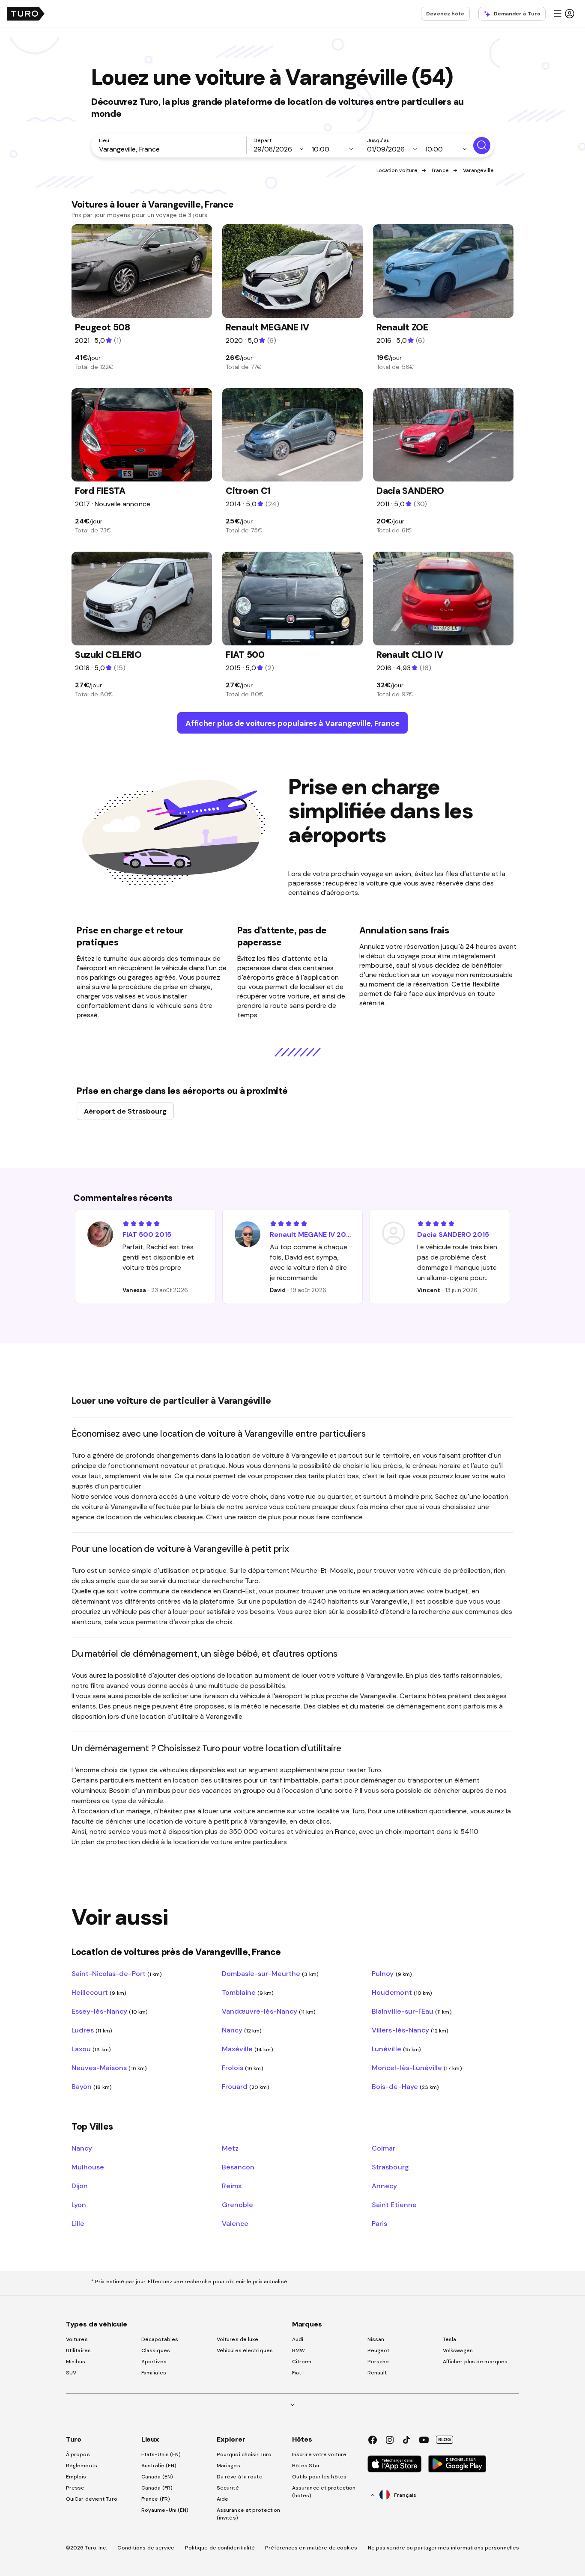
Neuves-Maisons (109, 2068)
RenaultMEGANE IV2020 (311, 1234)
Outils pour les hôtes (319, 2477)
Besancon (238, 2167)
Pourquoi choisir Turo (244, 2454)
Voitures (77, 2339)
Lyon (79, 2205)
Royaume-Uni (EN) (165, 2510)
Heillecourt (99, 1992)
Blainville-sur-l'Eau (412, 2011)
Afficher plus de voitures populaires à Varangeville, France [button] (292, 723)
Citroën (302, 2362)
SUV (71, 2373)
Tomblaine (248, 1992)
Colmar (384, 2148)
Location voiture (397, 170)
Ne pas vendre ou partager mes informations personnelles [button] (444, 2548)
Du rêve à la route (240, 2477)
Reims (232, 2186)
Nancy (242, 2030)
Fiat (297, 2373)
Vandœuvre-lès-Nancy (269, 2011)
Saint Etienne (394, 2205)
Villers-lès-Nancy (410, 2030)
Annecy (384, 2186)
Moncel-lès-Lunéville (417, 2068)
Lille (78, 2223)
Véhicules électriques (245, 2350)
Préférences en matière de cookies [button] (311, 2548)
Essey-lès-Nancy (110, 2011)
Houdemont (402, 1992)
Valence (235, 2223)
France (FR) (156, 2499)
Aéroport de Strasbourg (125, 1111)
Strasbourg (390, 2167)
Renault (377, 2373)
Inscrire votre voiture (319, 2454)
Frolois (243, 2068)
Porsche (378, 2362)
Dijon (80, 2186)
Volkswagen (458, 2350)
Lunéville (396, 2049)
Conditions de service (146, 2548)
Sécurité (228, 2488)
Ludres (92, 2030)
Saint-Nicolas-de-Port (117, 1973)
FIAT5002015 (147, 1234)
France (440, 170)
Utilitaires (78, 2350)
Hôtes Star (307, 2466)
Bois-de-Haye (405, 2086)
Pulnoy (392, 1973)
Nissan (376, 2339)
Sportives (154, 2362)
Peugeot (379, 2350)
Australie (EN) (159, 2466)
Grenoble (237, 2205)
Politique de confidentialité (220, 2548)
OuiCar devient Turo (92, 2499)
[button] (564, 14)
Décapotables (160, 2339)
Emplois (76, 2477)
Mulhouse (88, 2167)
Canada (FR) (157, 2488)
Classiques (156, 2350)
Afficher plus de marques (475, 2362)
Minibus (76, 2362)
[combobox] (170, 149)
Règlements (82, 2466)
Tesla (450, 2339)
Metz (230, 2148)
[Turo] (26, 14)
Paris (379, 2223)
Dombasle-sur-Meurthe (270, 1973)
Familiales (154, 2373)
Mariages (228, 2466)
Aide (222, 2499)
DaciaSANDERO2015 (453, 1234)
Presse (75, 2488)
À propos (78, 2454)
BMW (298, 2350)
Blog (445, 2439)
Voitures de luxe (238, 2339)
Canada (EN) (157, 2477)
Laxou (91, 2049)
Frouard (246, 2086)
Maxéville (248, 2049)
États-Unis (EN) (161, 2454)
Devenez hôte (445, 14)
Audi (298, 2339)
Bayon (92, 2086)
